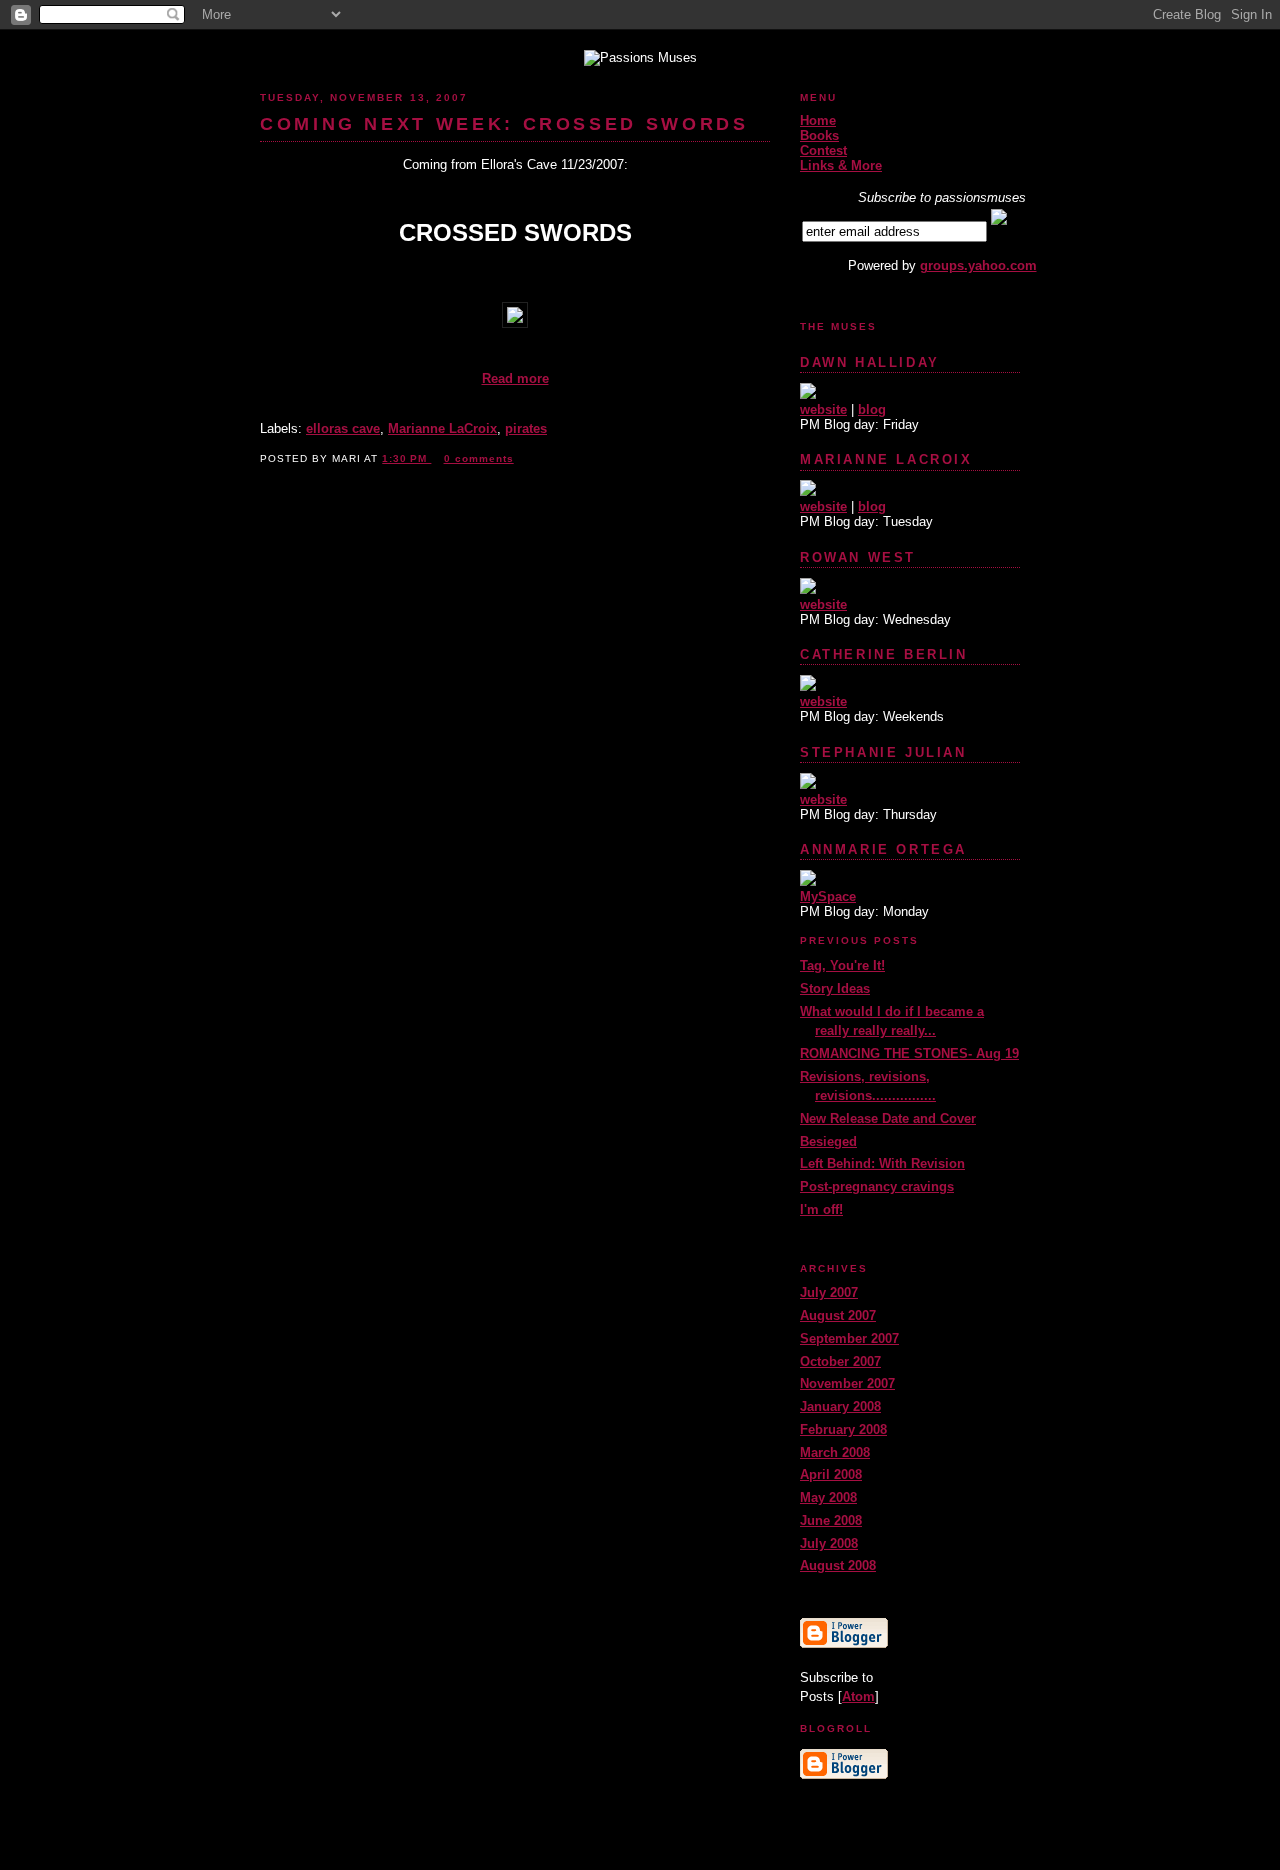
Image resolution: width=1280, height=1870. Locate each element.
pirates (526, 428)
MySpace (828, 896)
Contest (823, 150)
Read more (515, 378)
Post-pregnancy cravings (877, 1186)
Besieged (828, 1141)
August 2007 (838, 1315)
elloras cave (343, 428)
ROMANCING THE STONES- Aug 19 (909, 1053)
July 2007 (829, 1292)
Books (819, 135)
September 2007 (849, 1338)
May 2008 (828, 1497)
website (823, 409)
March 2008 (835, 1452)
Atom (858, 1696)
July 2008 (829, 1543)
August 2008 (838, 1565)
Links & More (841, 165)
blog (872, 409)
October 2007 (840, 1361)
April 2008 (831, 1474)
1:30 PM (406, 458)
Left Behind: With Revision (882, 1163)
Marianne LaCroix (442, 428)
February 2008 (843, 1429)
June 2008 (831, 1520)
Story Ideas (835, 988)
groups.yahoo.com (978, 265)
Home (818, 120)
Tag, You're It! (842, 965)
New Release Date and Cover (888, 1118)
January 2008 (840, 1406)
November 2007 (847, 1383)
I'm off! (821, 1209)
